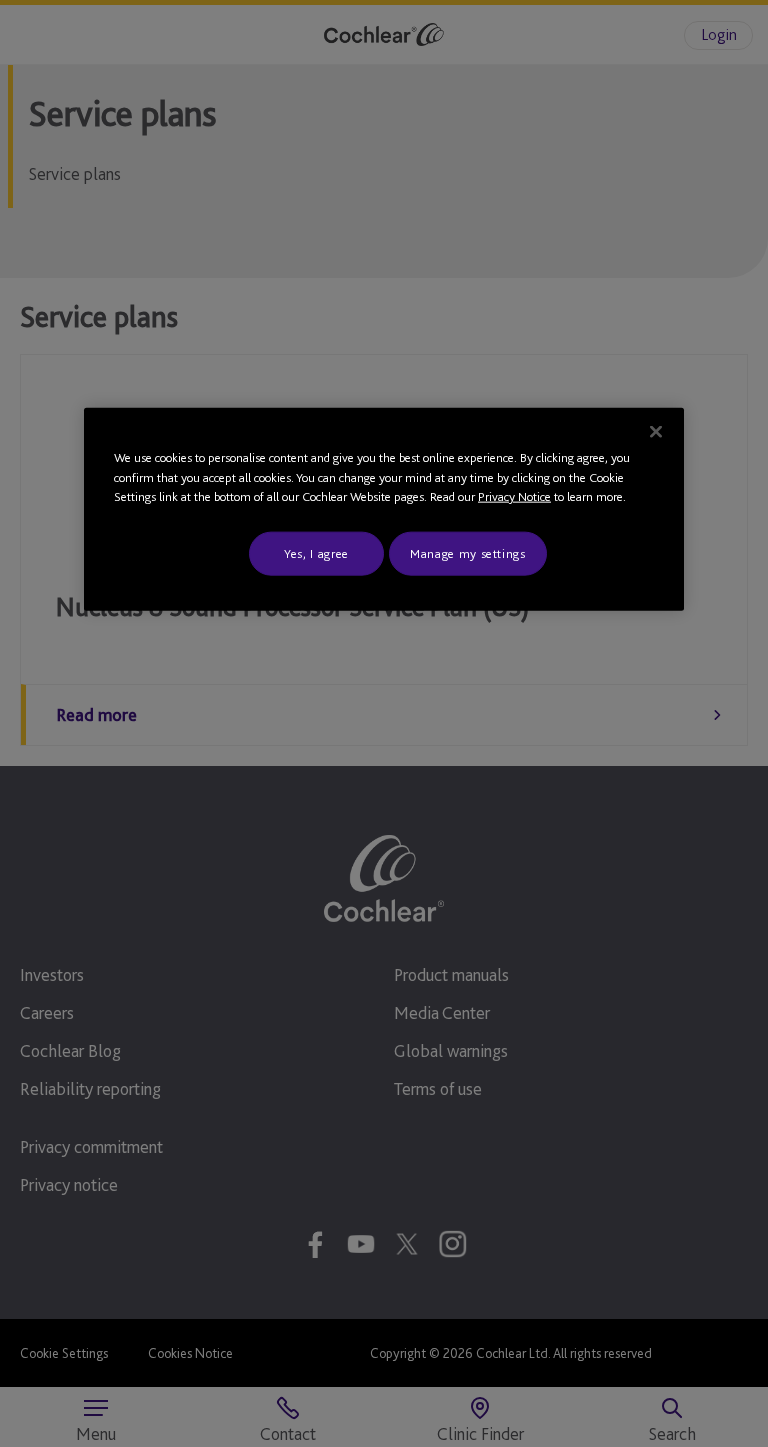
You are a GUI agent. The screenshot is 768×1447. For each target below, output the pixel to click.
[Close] (656, 432)
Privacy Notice (514, 496)
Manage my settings (468, 552)
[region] (384, 509)
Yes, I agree (316, 552)
